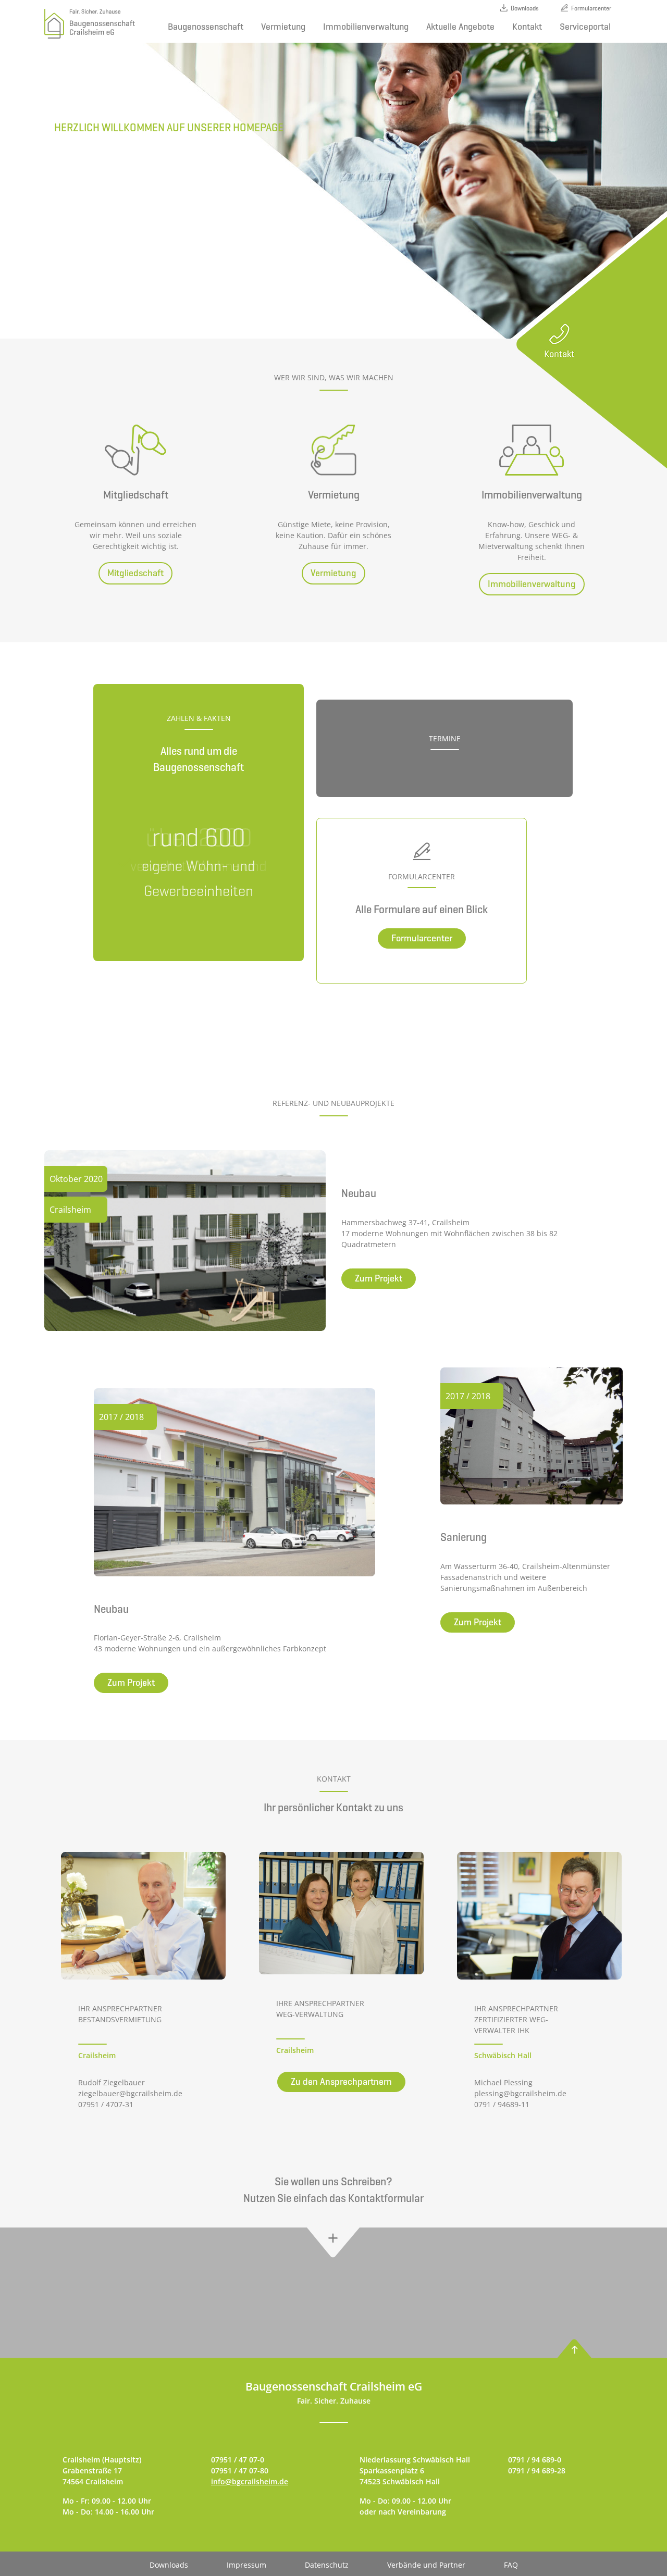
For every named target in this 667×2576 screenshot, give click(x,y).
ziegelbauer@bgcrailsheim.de (130, 2093)
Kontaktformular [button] (386, 2198)
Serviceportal (585, 27)
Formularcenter (591, 8)
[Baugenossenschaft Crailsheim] (90, 24)
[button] (334, 2243)
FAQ (511, 2565)
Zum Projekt (379, 1278)
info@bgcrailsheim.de (250, 2481)
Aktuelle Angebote (460, 27)
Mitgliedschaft (135, 573)
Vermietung (283, 27)
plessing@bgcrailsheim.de (520, 2093)
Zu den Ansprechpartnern (341, 2082)
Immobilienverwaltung (366, 27)
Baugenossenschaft (206, 27)
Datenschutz (327, 2565)
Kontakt (527, 27)
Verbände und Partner (426, 2565)
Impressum (246, 2565)
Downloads (525, 8)
